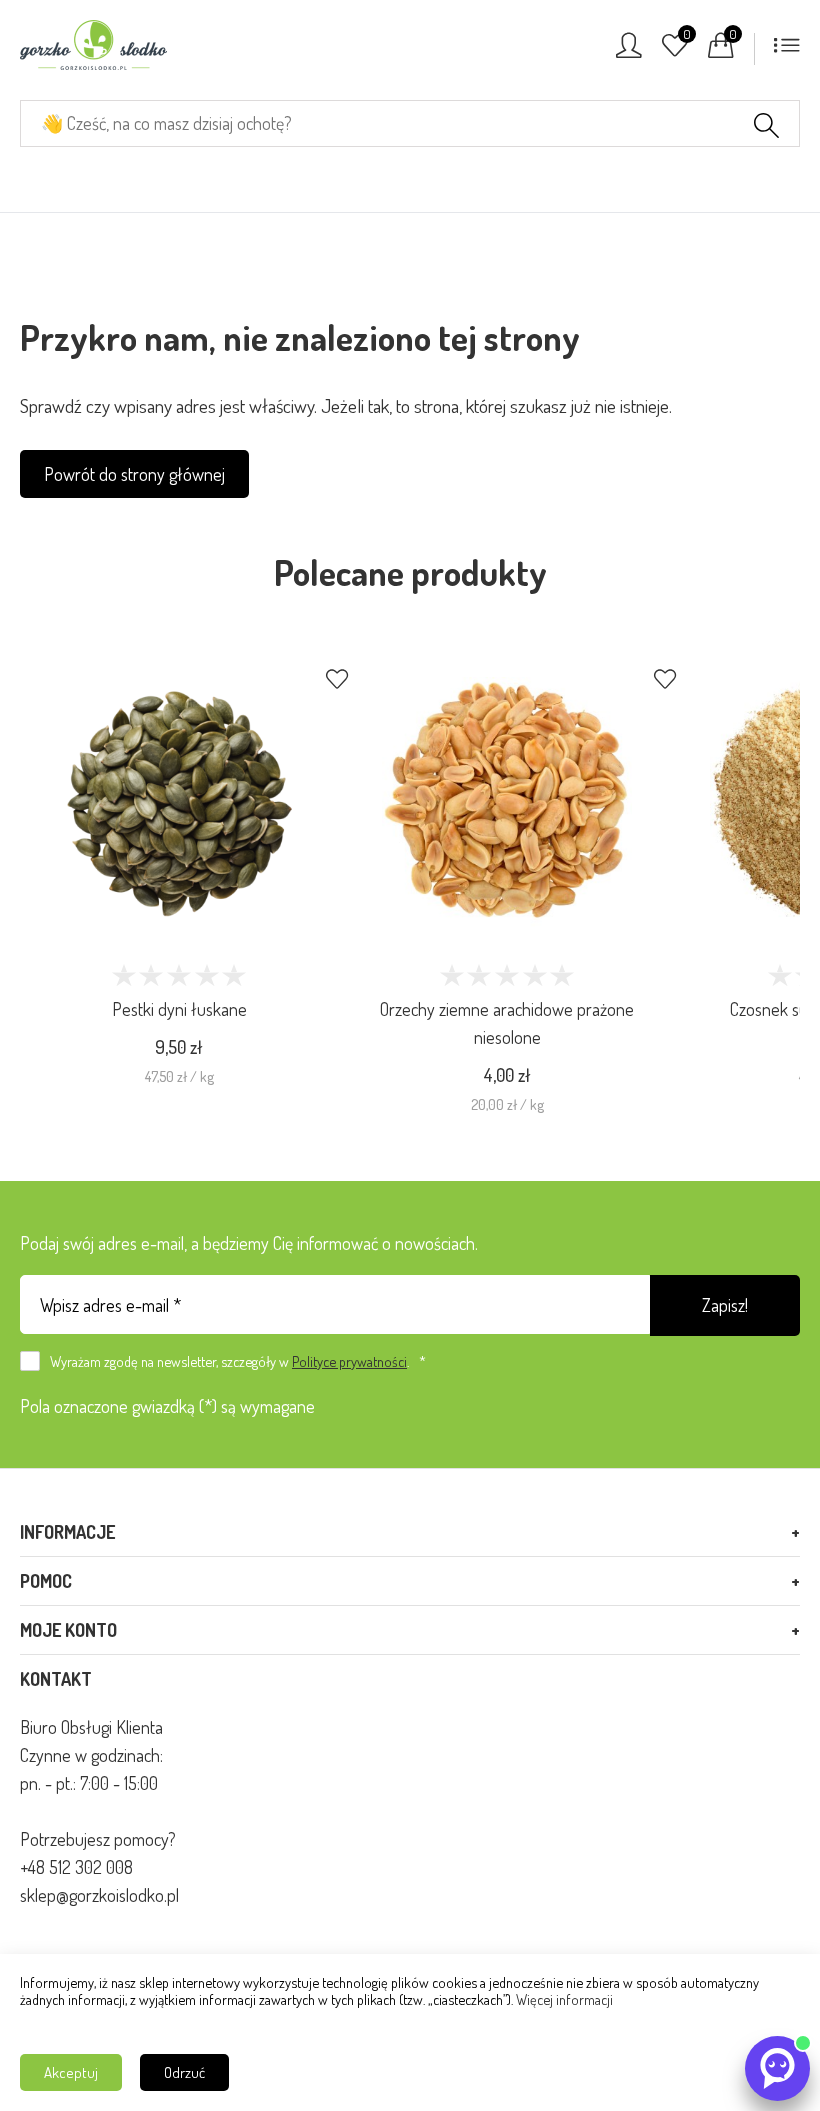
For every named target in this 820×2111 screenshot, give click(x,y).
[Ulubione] (675, 51)
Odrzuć (184, 2072)
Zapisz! (725, 1305)
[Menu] (787, 51)
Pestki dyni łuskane (179, 1009)
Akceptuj (71, 2072)
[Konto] (629, 51)
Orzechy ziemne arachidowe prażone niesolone (507, 1023)
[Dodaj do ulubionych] (337, 681)
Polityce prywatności (349, 1361)
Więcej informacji (564, 1999)
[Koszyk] (721, 51)
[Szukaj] (766, 128)
